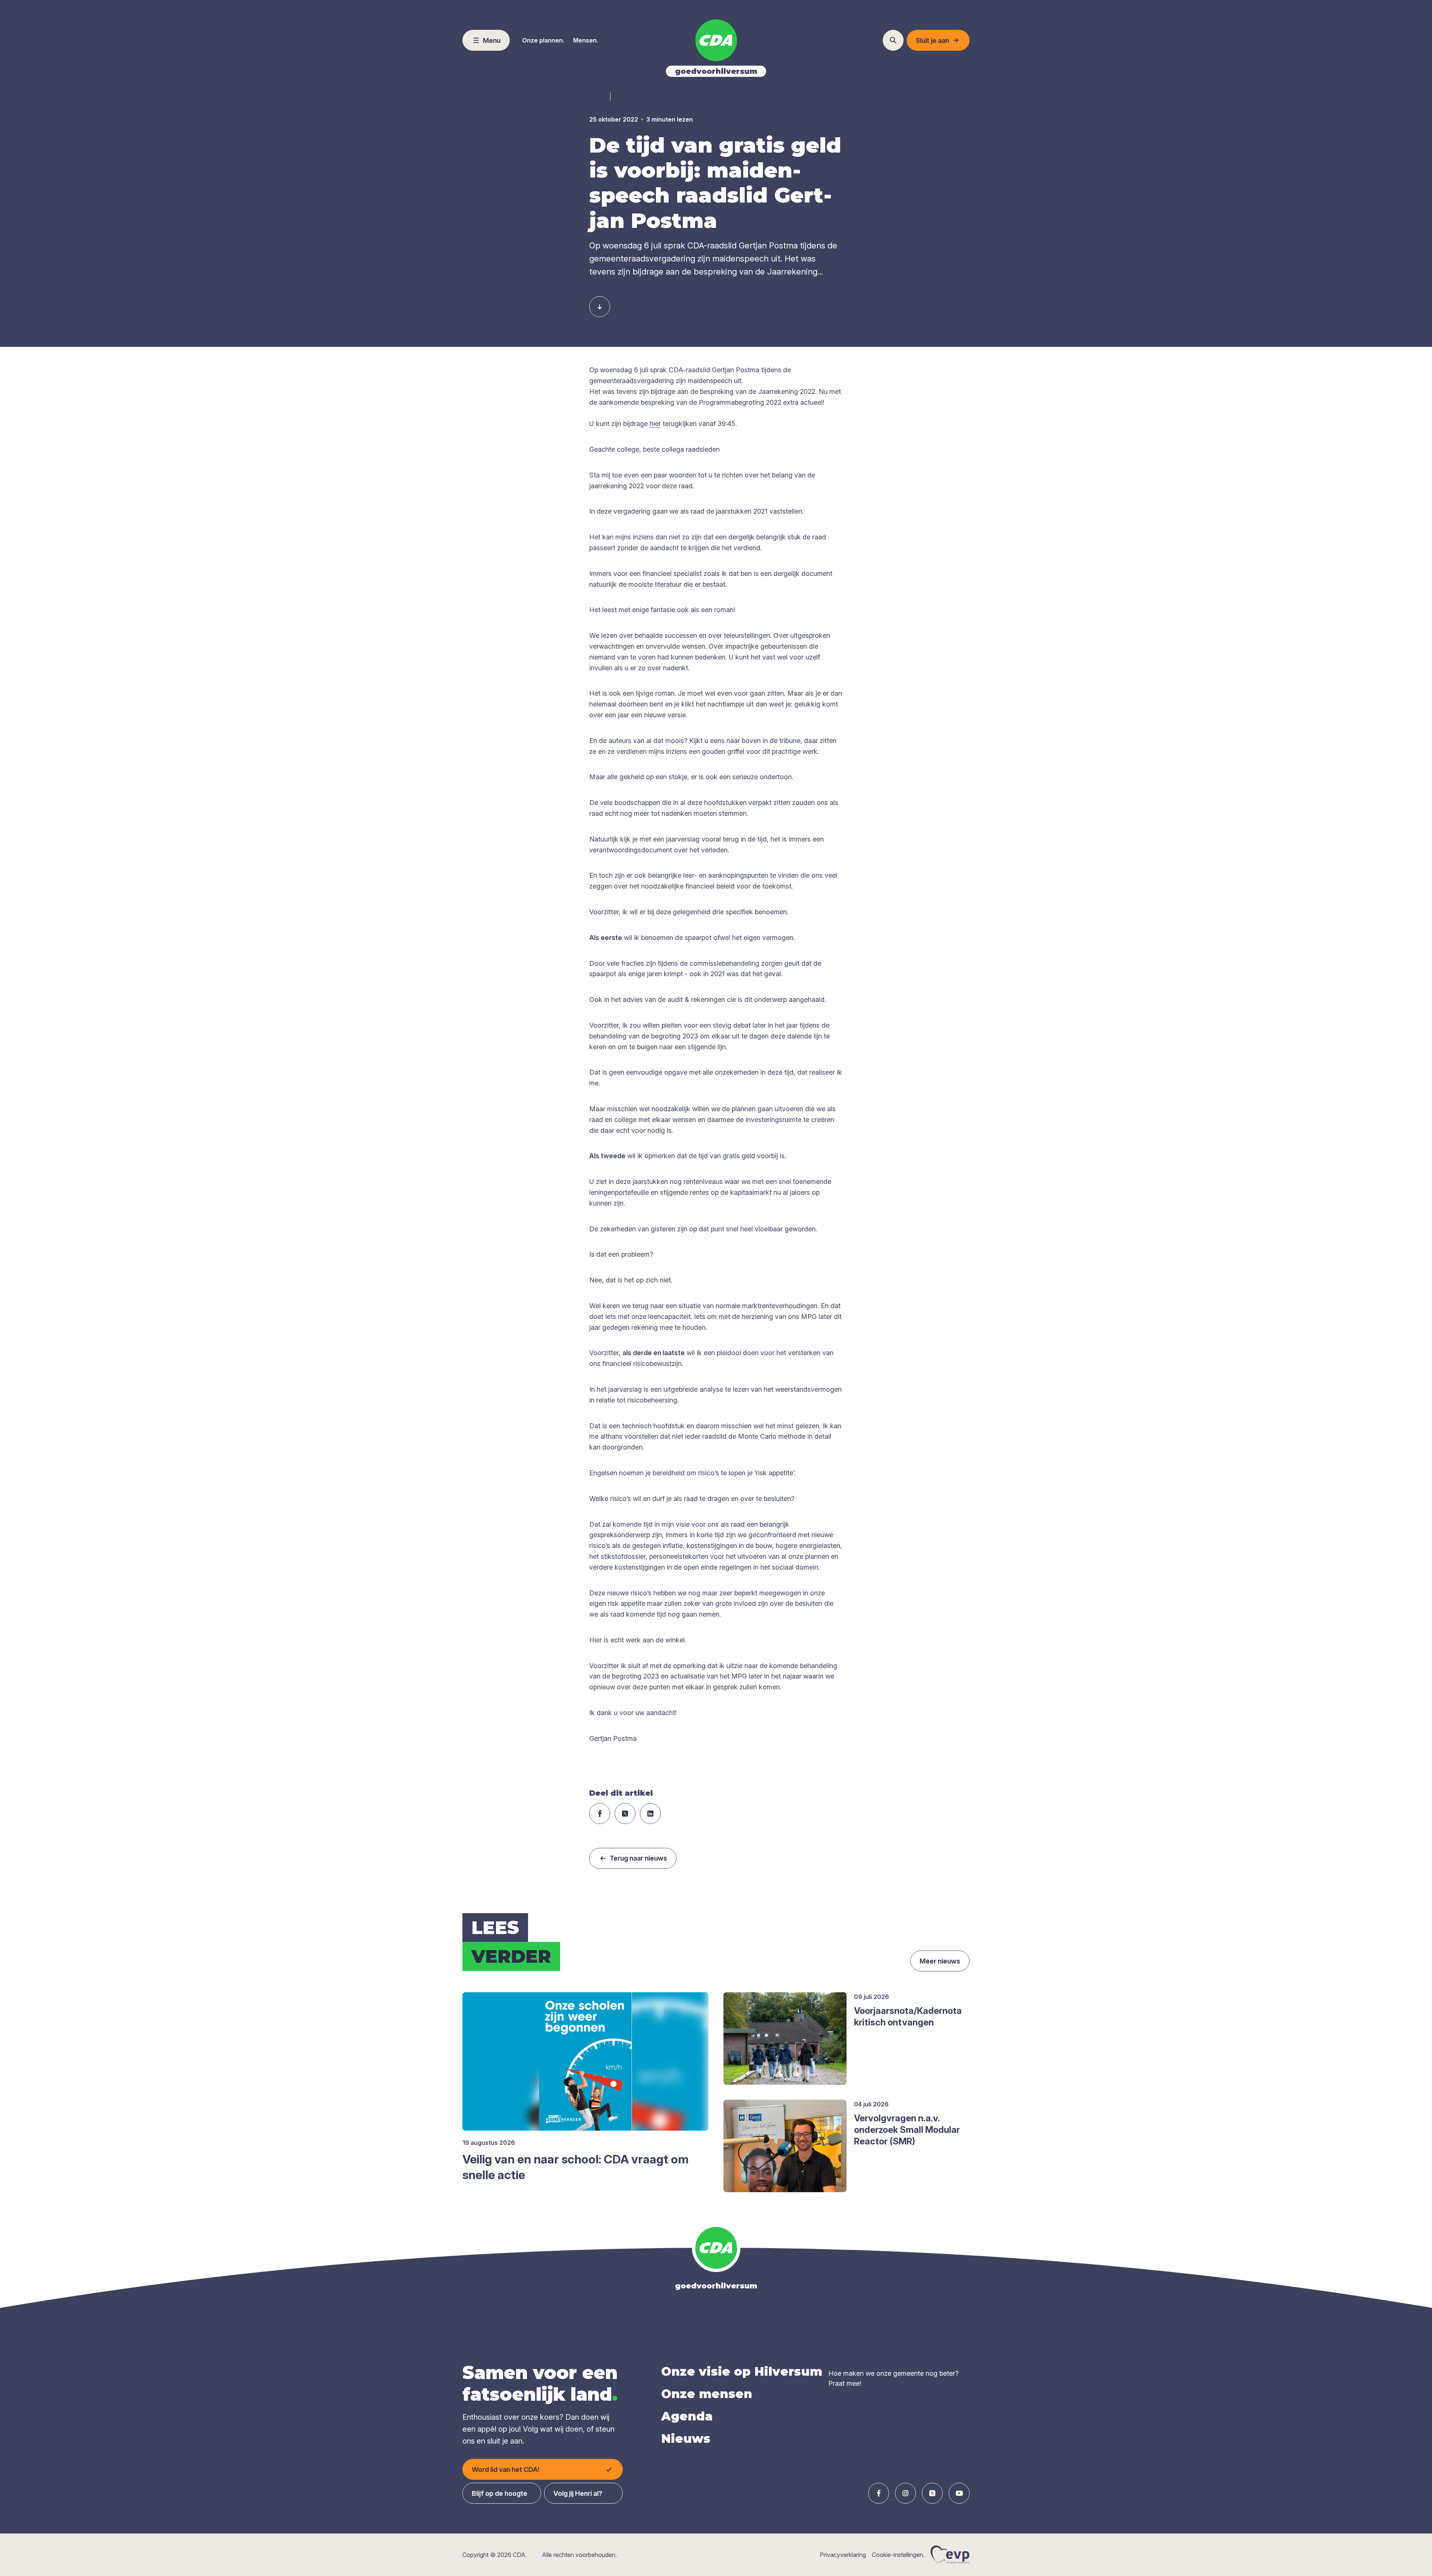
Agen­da (687, 2416)
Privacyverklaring (843, 2555)
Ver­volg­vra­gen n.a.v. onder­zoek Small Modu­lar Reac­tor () (907, 2130)
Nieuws (686, 2439)
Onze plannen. (543, 40)
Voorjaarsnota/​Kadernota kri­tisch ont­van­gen (908, 2016)
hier (655, 424)
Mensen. (586, 40)
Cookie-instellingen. (898, 2555)
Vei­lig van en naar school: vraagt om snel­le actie (576, 2167)
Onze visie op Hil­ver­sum (742, 2371)
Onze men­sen (707, 2394)
